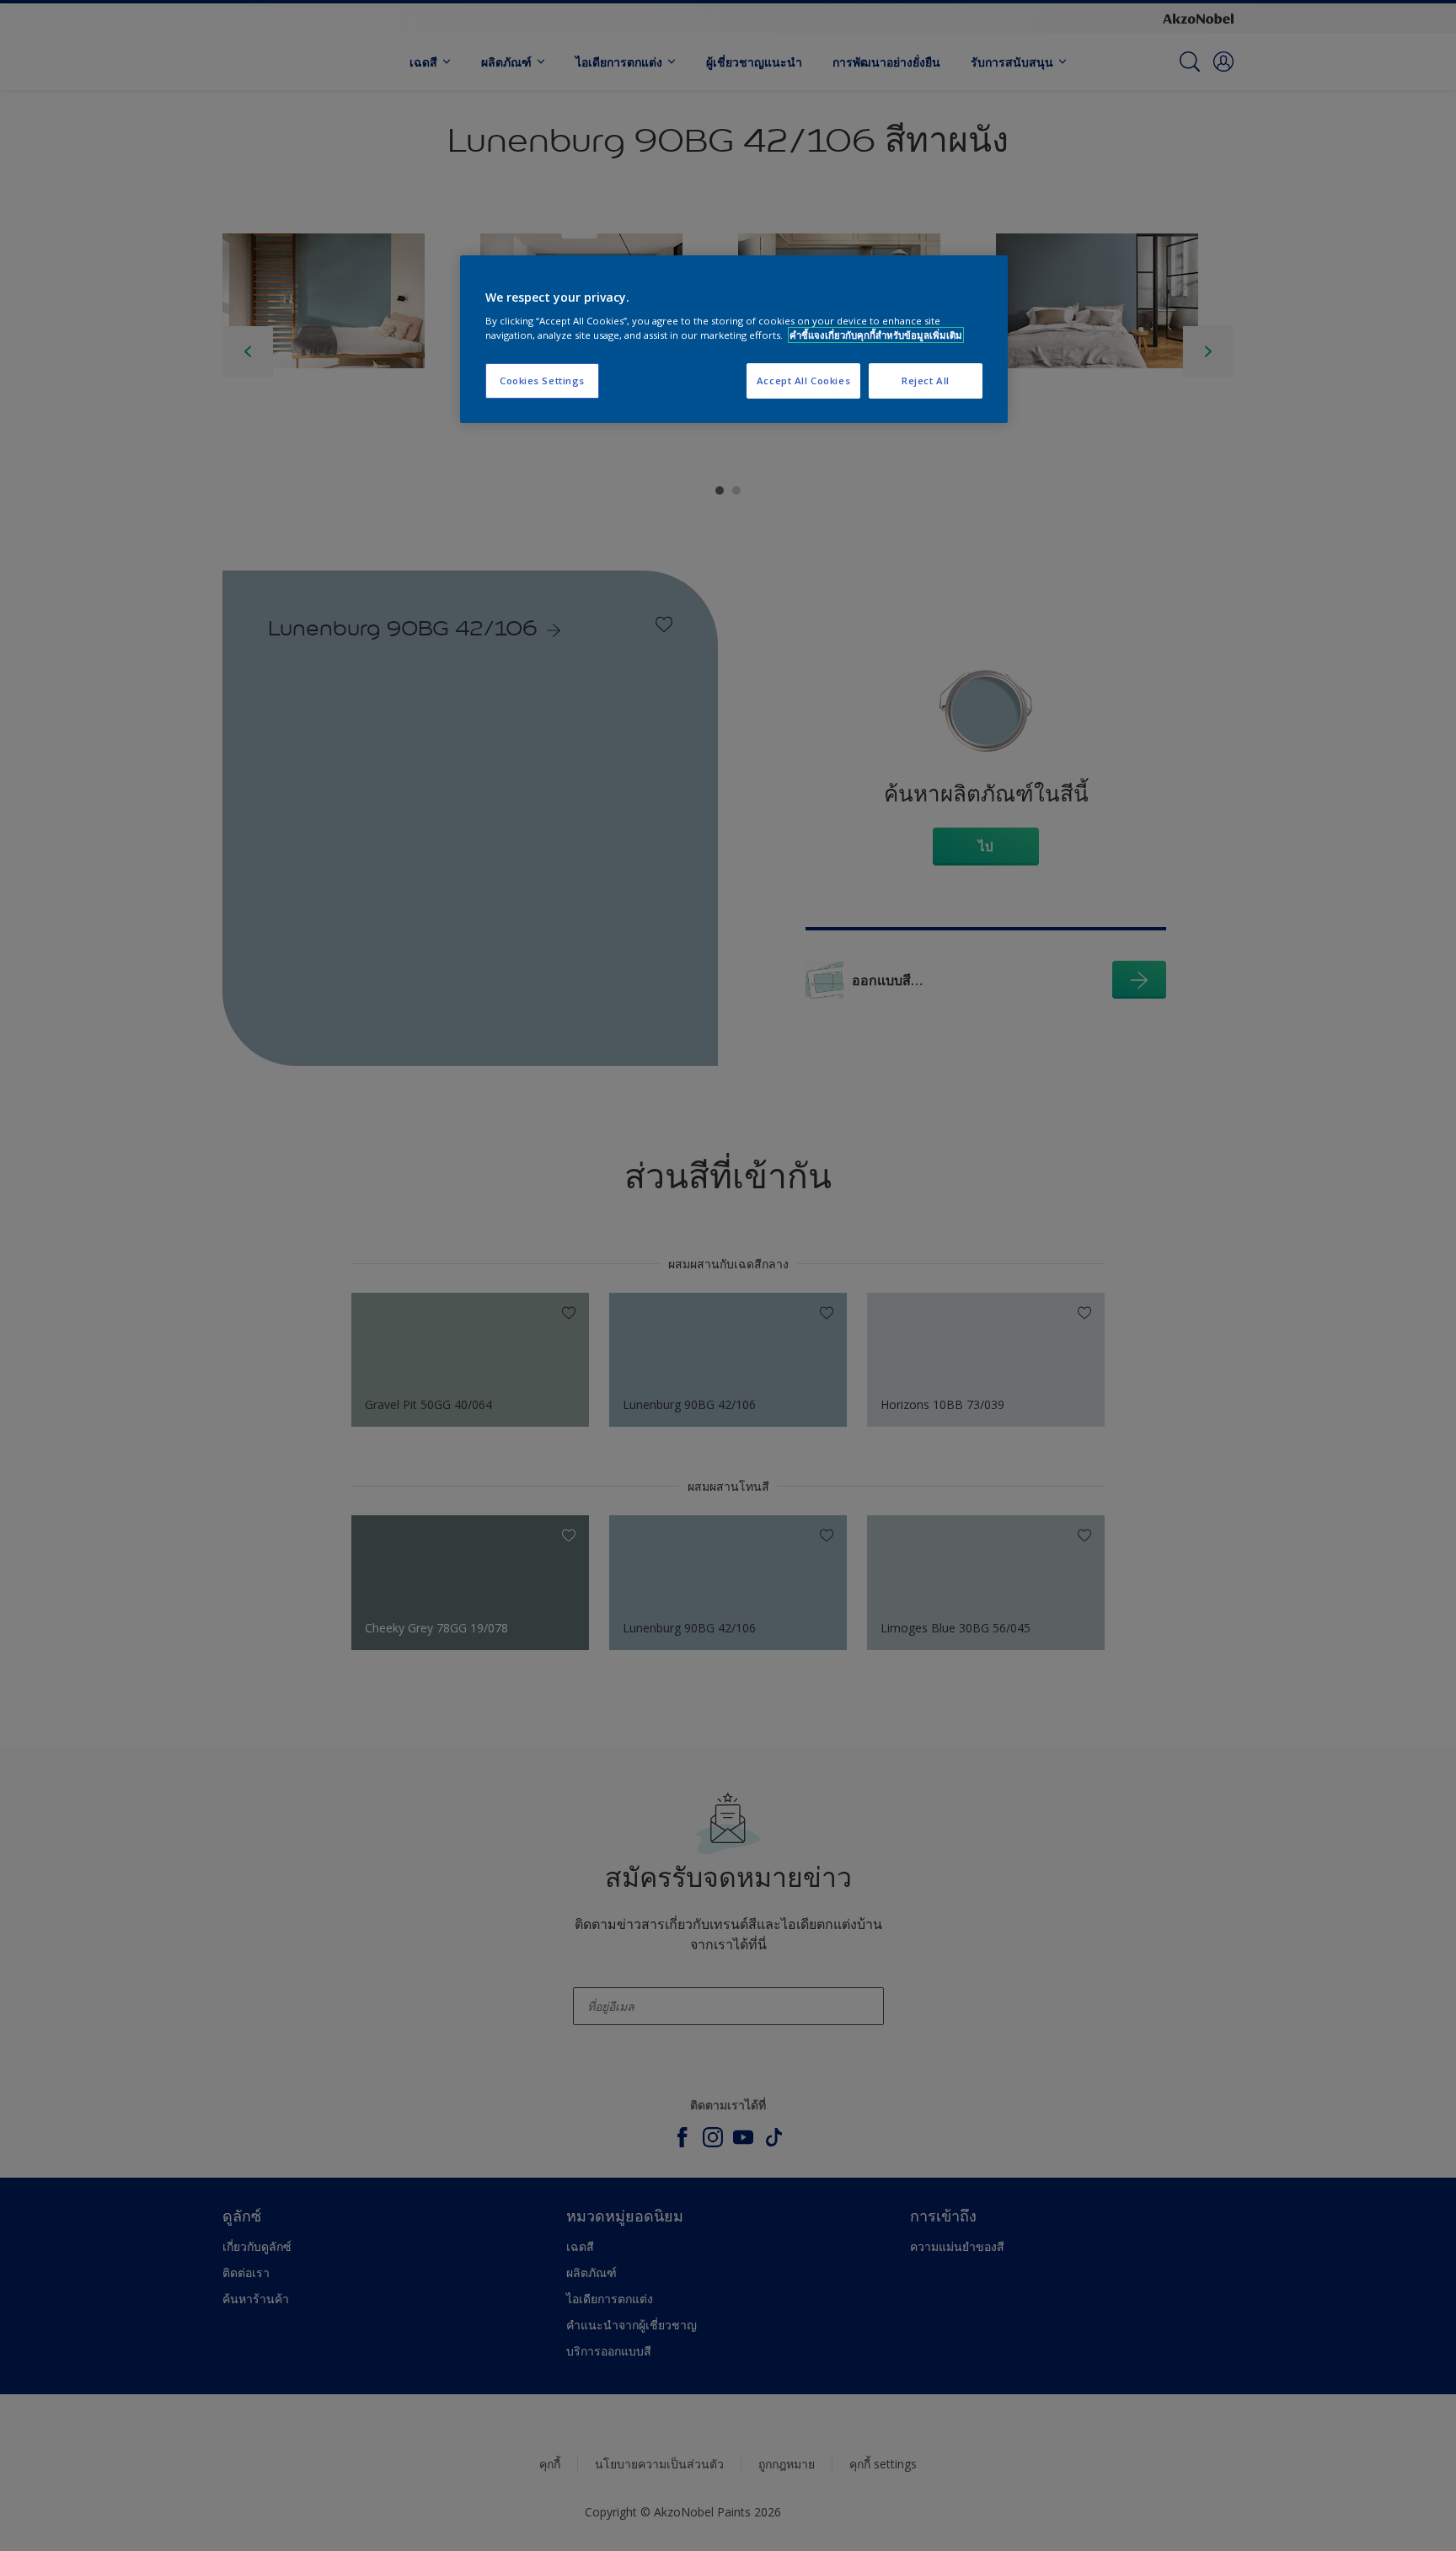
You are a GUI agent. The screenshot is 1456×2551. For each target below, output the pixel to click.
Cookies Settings (542, 381)
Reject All (926, 381)
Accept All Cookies (803, 381)
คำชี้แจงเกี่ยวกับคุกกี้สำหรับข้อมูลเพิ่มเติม (876, 335)
